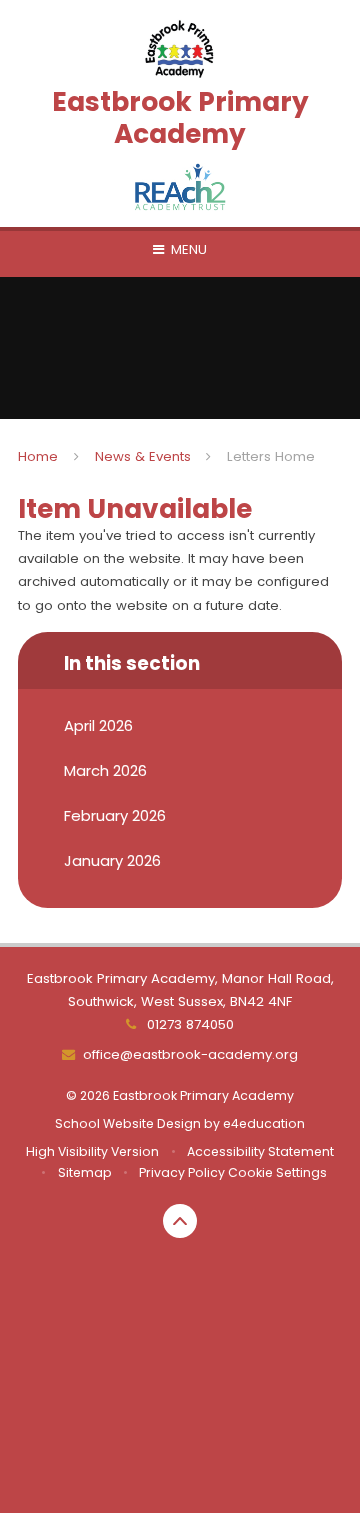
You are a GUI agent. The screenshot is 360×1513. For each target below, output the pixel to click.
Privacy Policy (182, 1172)
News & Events (143, 456)
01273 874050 (188, 1024)
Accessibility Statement (260, 1151)
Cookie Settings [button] (277, 1172)
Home (38, 456)
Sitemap (85, 1172)
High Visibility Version (92, 1151)
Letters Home (271, 456)
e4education (264, 1123)
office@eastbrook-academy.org (190, 1054)
